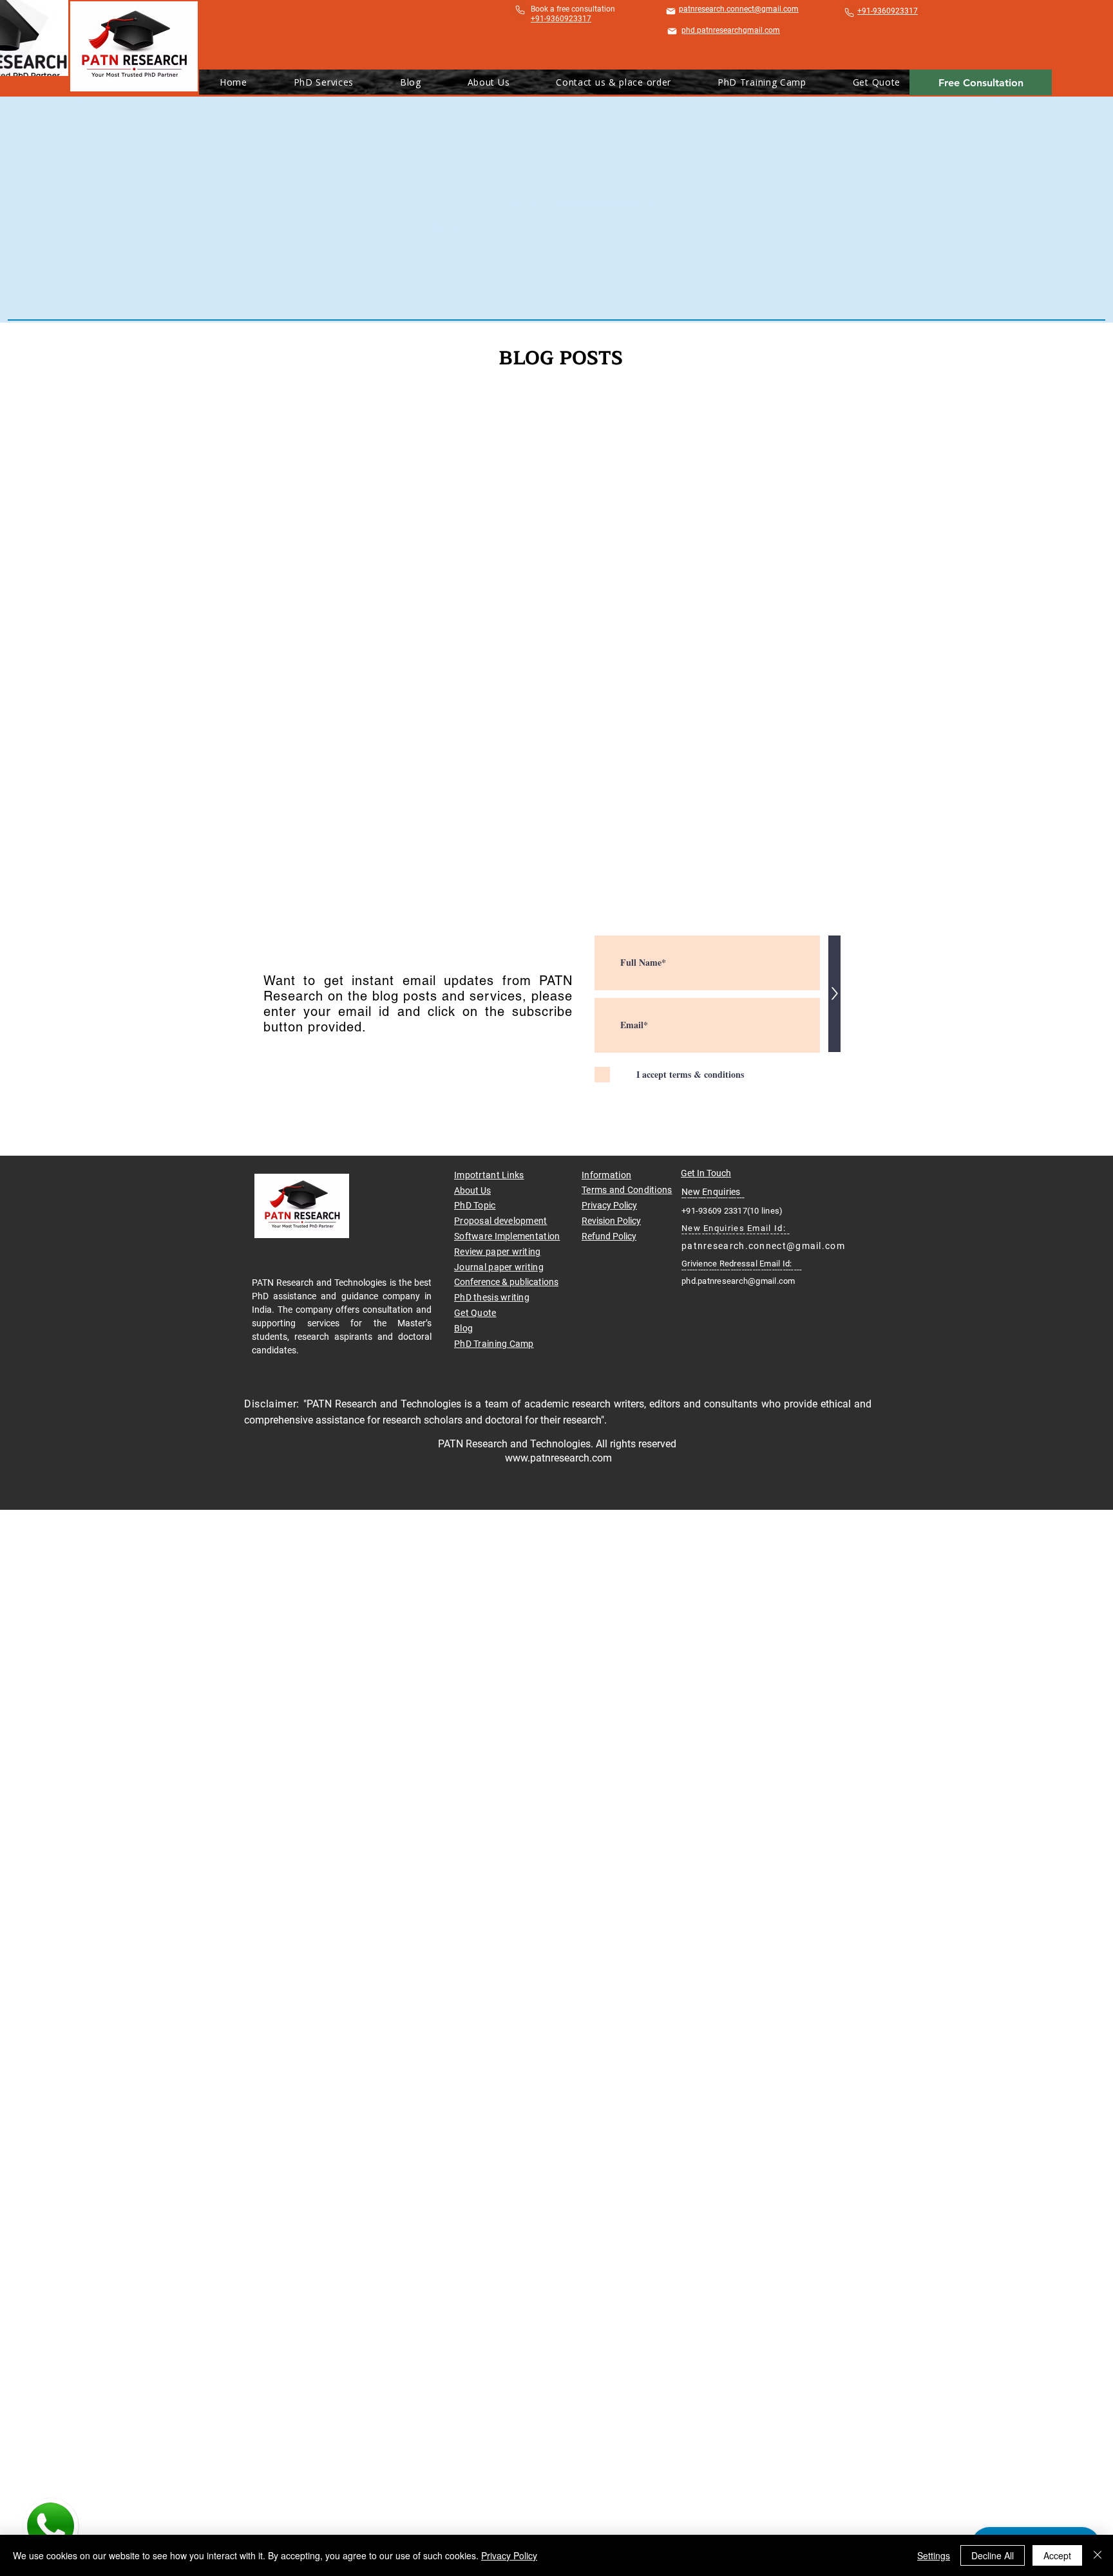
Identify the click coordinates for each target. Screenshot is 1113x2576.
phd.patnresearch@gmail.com (738, 1281)
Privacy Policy (609, 1205)
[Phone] (520, 10)
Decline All (993, 2555)
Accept (1057, 2555)
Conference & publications (506, 1282)
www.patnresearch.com (558, 1458)
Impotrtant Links (489, 1175)
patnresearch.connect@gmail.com (763, 1246)
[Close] (1098, 2555)
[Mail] (671, 11)
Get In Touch (706, 1173)
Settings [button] (934, 2555)
